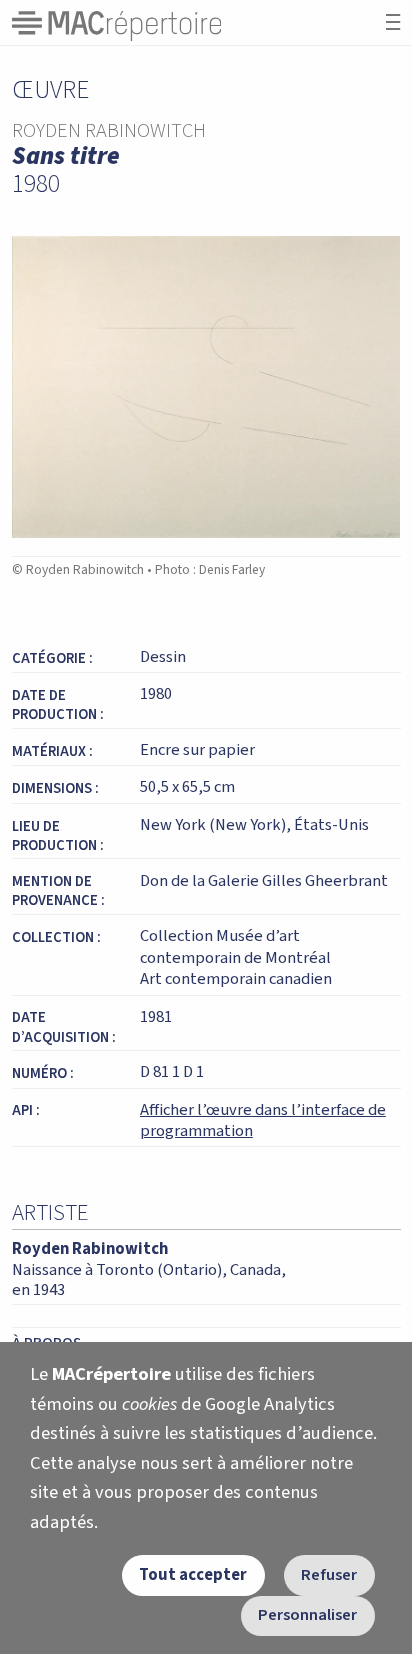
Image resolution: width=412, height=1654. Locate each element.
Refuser (329, 1575)
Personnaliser (307, 1615)
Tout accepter (193, 1575)
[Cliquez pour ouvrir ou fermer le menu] (393, 22)
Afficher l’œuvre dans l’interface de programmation (263, 1121)
